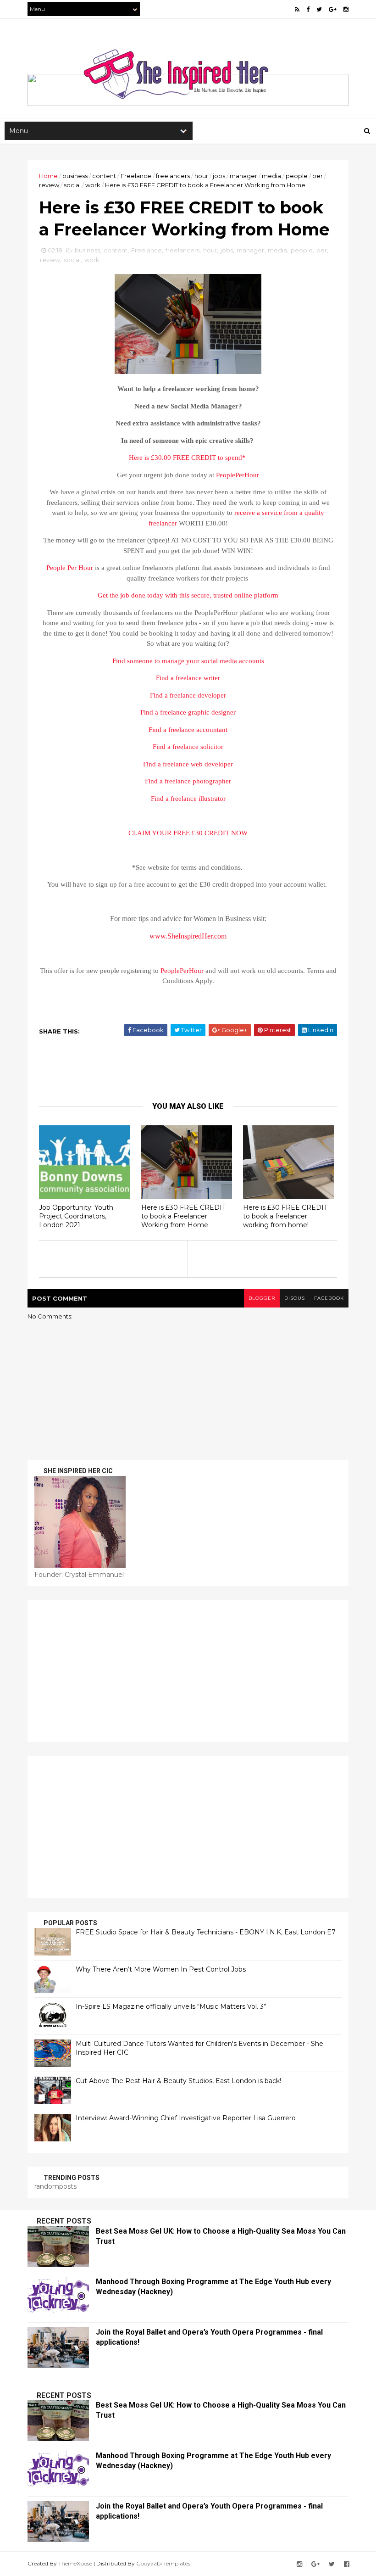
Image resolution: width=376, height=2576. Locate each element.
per (318, 176)
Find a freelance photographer (188, 781)
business (75, 176)
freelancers (173, 176)
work (93, 185)
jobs (219, 176)
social (72, 185)
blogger (262, 1298)
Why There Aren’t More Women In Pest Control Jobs (161, 1969)
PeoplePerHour (238, 475)
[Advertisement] (188, 1671)
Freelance (136, 176)
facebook (329, 1298)
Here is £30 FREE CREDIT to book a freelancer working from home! (285, 1216)
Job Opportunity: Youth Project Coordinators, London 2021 (76, 1216)
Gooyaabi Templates (163, 2563)
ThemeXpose (75, 2563)
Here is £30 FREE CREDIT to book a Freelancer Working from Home (183, 1216)
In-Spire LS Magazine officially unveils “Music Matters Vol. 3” (171, 2006)
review (49, 185)
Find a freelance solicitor (188, 747)
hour (201, 176)
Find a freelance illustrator (188, 799)
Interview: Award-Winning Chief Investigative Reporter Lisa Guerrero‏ (186, 2118)
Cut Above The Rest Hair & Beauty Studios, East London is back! (178, 2081)
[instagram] (346, 9)
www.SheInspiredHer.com (188, 936)
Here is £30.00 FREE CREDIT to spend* (188, 458)
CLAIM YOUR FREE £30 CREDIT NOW (188, 833)
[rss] (297, 9)
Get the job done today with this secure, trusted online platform (188, 595)
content (104, 176)
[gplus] (333, 9)
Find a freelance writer (188, 678)
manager (243, 176)
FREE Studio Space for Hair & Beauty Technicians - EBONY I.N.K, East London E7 (206, 1932)
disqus (295, 1298)
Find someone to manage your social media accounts (188, 661)
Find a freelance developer (188, 695)
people (297, 176)
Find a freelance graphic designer (188, 712)
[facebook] (308, 9)
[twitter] (319, 9)
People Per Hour (70, 568)
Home (48, 176)
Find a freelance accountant (188, 730)
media (271, 176)
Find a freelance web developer (188, 764)
